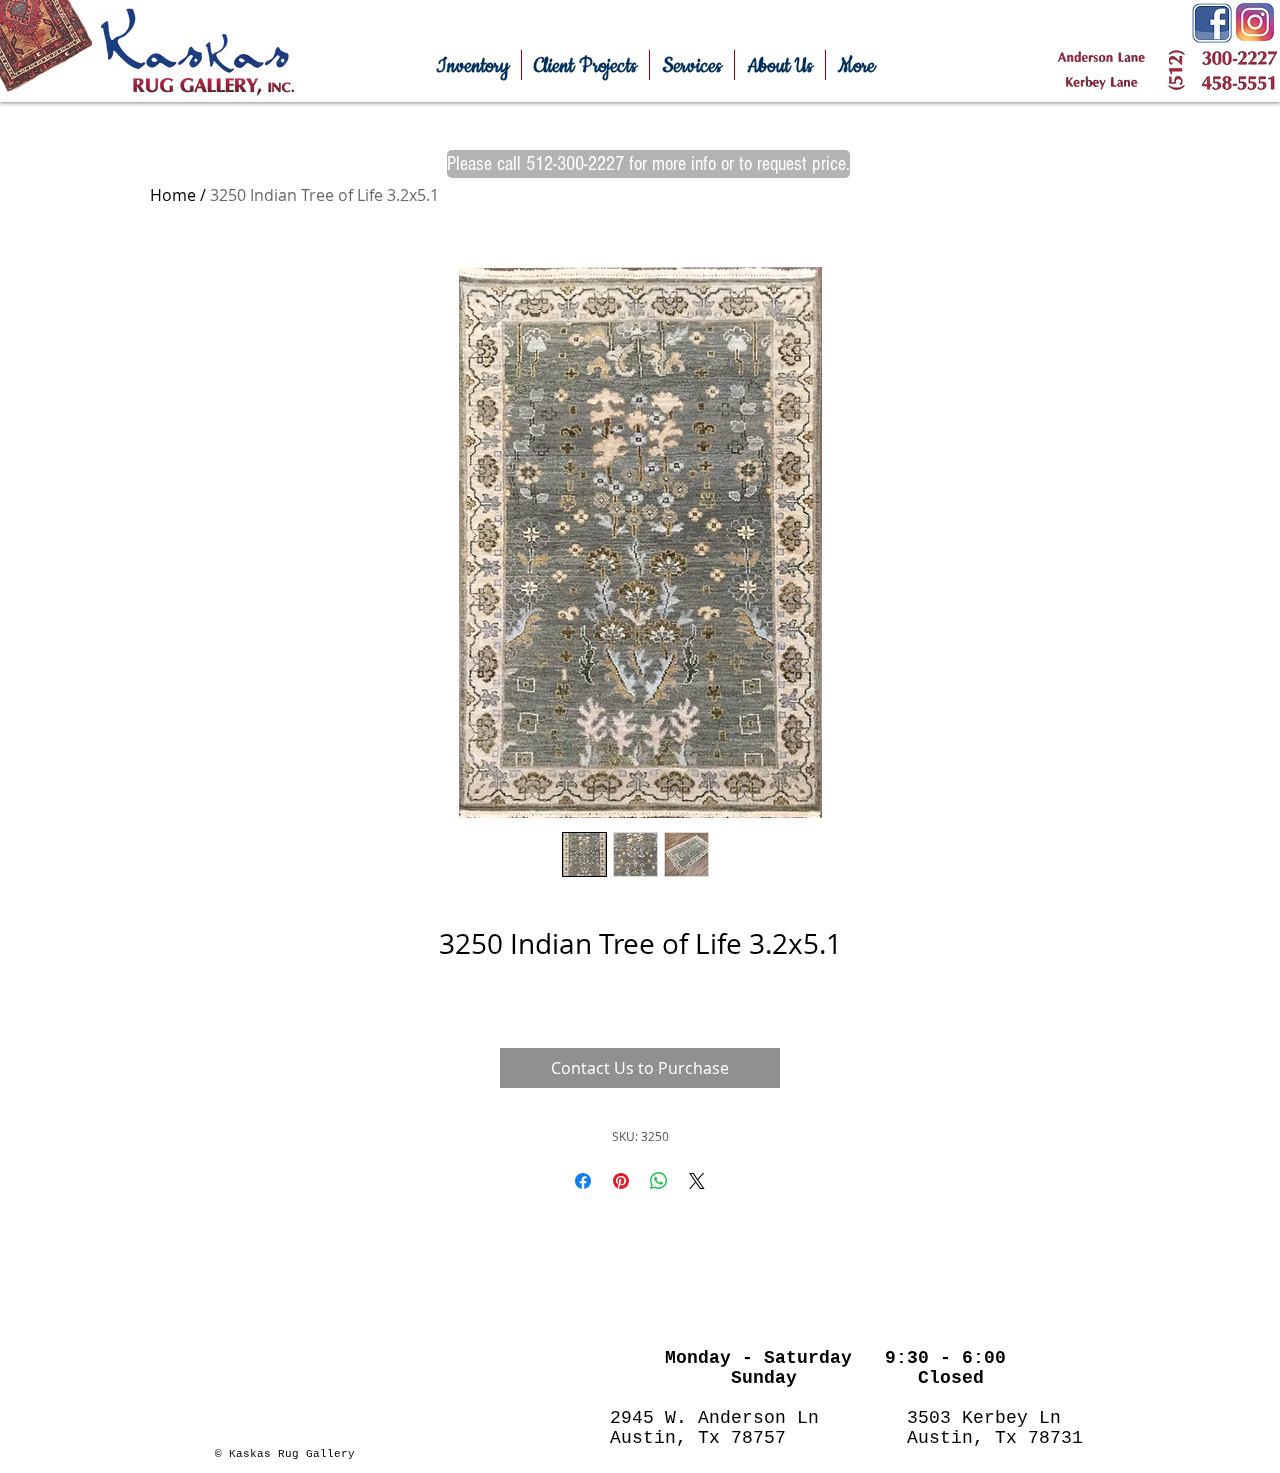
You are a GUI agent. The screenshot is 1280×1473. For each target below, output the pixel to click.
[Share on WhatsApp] (659, 1181)
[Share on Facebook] (583, 1181)
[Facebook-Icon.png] (1212, 23)
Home (173, 195)
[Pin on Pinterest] (621, 1181)
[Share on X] (697, 1181)
